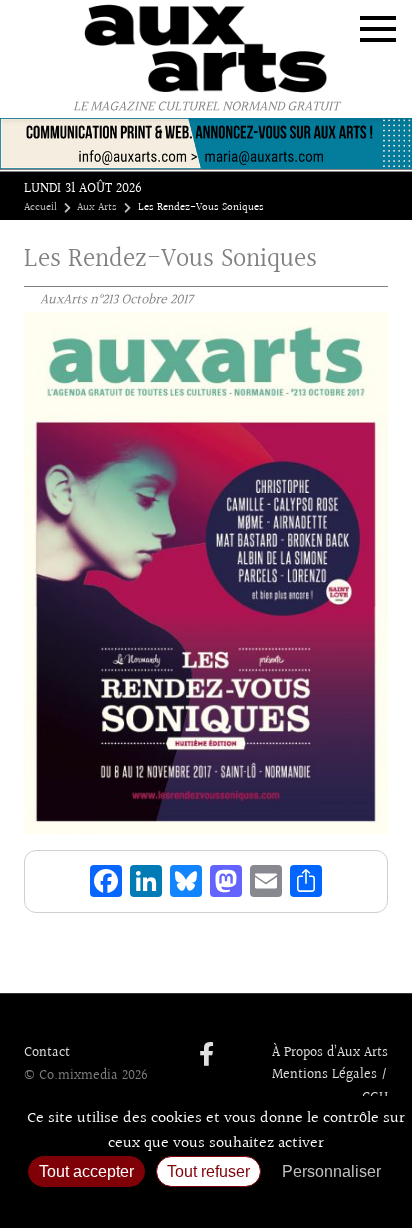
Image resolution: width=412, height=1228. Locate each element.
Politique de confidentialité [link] (206, 1203)
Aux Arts (97, 208)
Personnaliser (331, 1171)
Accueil (40, 208)
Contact (47, 1053)
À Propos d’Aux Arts (330, 1053)
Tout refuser (208, 1171)
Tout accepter (86, 1171)
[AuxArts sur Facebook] (206, 1056)
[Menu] (378, 29)
